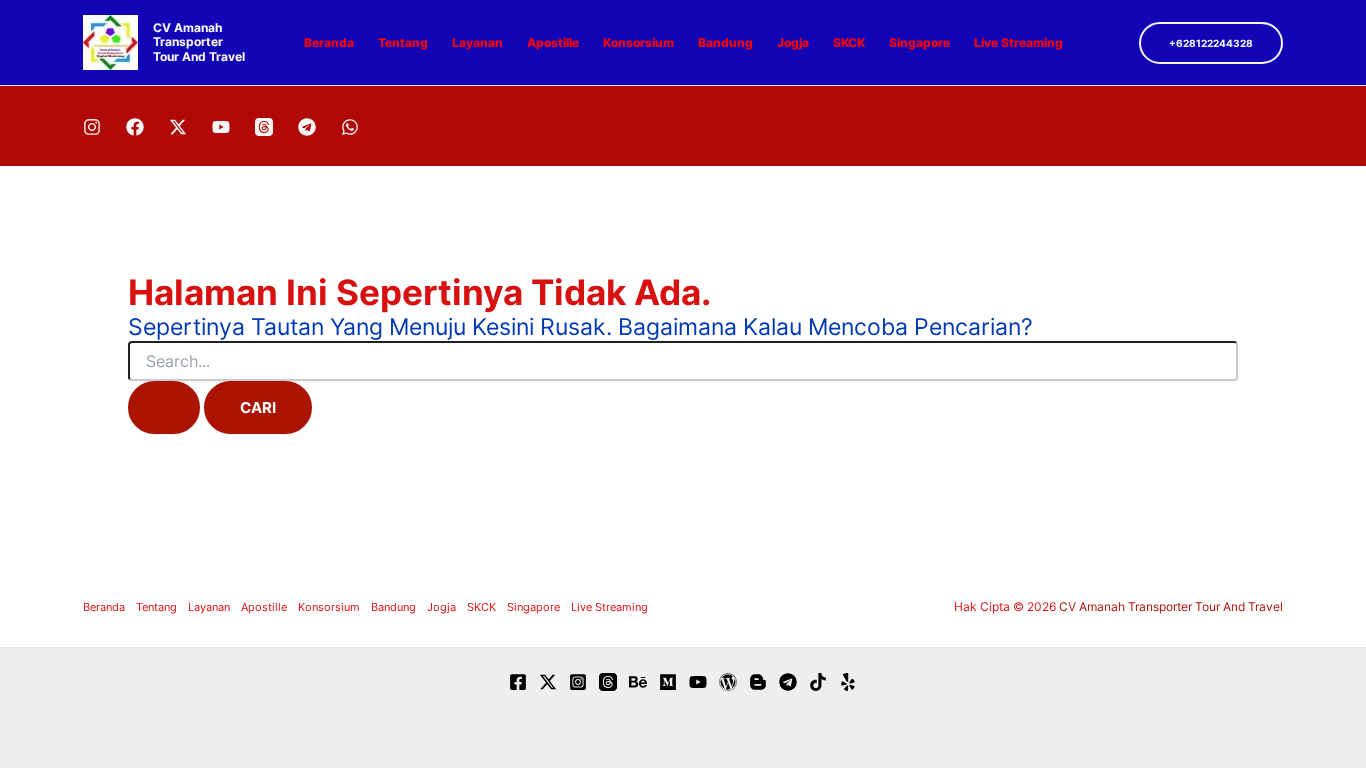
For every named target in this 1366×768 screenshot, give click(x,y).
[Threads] (264, 127)
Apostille (553, 42)
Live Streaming (1018, 42)
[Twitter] (548, 682)
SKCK (849, 42)
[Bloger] (758, 682)
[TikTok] (818, 682)
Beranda (329, 42)
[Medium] (668, 682)
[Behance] (638, 682)
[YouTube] (221, 127)
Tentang (403, 42)
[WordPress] (728, 682)
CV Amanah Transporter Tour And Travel (199, 42)
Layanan (477, 42)
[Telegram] (307, 127)
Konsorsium (638, 42)
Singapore (919, 42)
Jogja (793, 42)
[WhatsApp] (350, 127)
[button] (1211, 43)
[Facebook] (135, 127)
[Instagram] (92, 127)
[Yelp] (848, 682)
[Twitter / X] (178, 127)
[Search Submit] (164, 407)
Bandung (725, 42)
